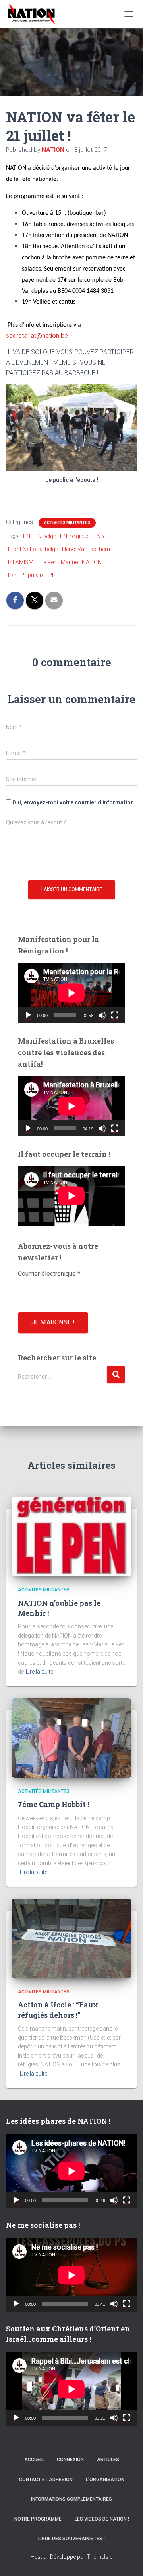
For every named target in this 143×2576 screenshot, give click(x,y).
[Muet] (102, 1015)
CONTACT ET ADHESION (46, 2480)
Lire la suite (40, 1672)
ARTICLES (108, 2460)
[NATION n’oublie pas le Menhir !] (71, 1536)
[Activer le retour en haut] (127, 2560)
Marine (69, 562)
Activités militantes (67, 523)
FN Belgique (75, 536)
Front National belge (33, 549)
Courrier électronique (49, 1274)
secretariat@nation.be (39, 336)
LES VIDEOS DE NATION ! (102, 2519)
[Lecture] (28, 1015)
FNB (99, 536)
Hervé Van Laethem (86, 549)
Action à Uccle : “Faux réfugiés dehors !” (58, 2010)
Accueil (34, 2460)
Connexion (70, 2460)
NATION (92, 562)
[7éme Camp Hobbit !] (71, 1738)
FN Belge (45, 536)
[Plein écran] (115, 1015)
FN (27, 536)
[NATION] (34, 14)
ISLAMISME (22, 562)
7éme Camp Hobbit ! (53, 1804)
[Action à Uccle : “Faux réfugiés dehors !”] (71, 1938)
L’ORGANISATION (105, 2480)
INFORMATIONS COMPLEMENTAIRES (71, 2499)
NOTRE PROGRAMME (38, 2519)
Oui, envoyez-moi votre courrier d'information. (73, 802)
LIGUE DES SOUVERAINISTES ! (71, 2539)
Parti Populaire (26, 575)
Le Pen (49, 562)
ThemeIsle (100, 2557)
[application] (71, 993)
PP (52, 575)
